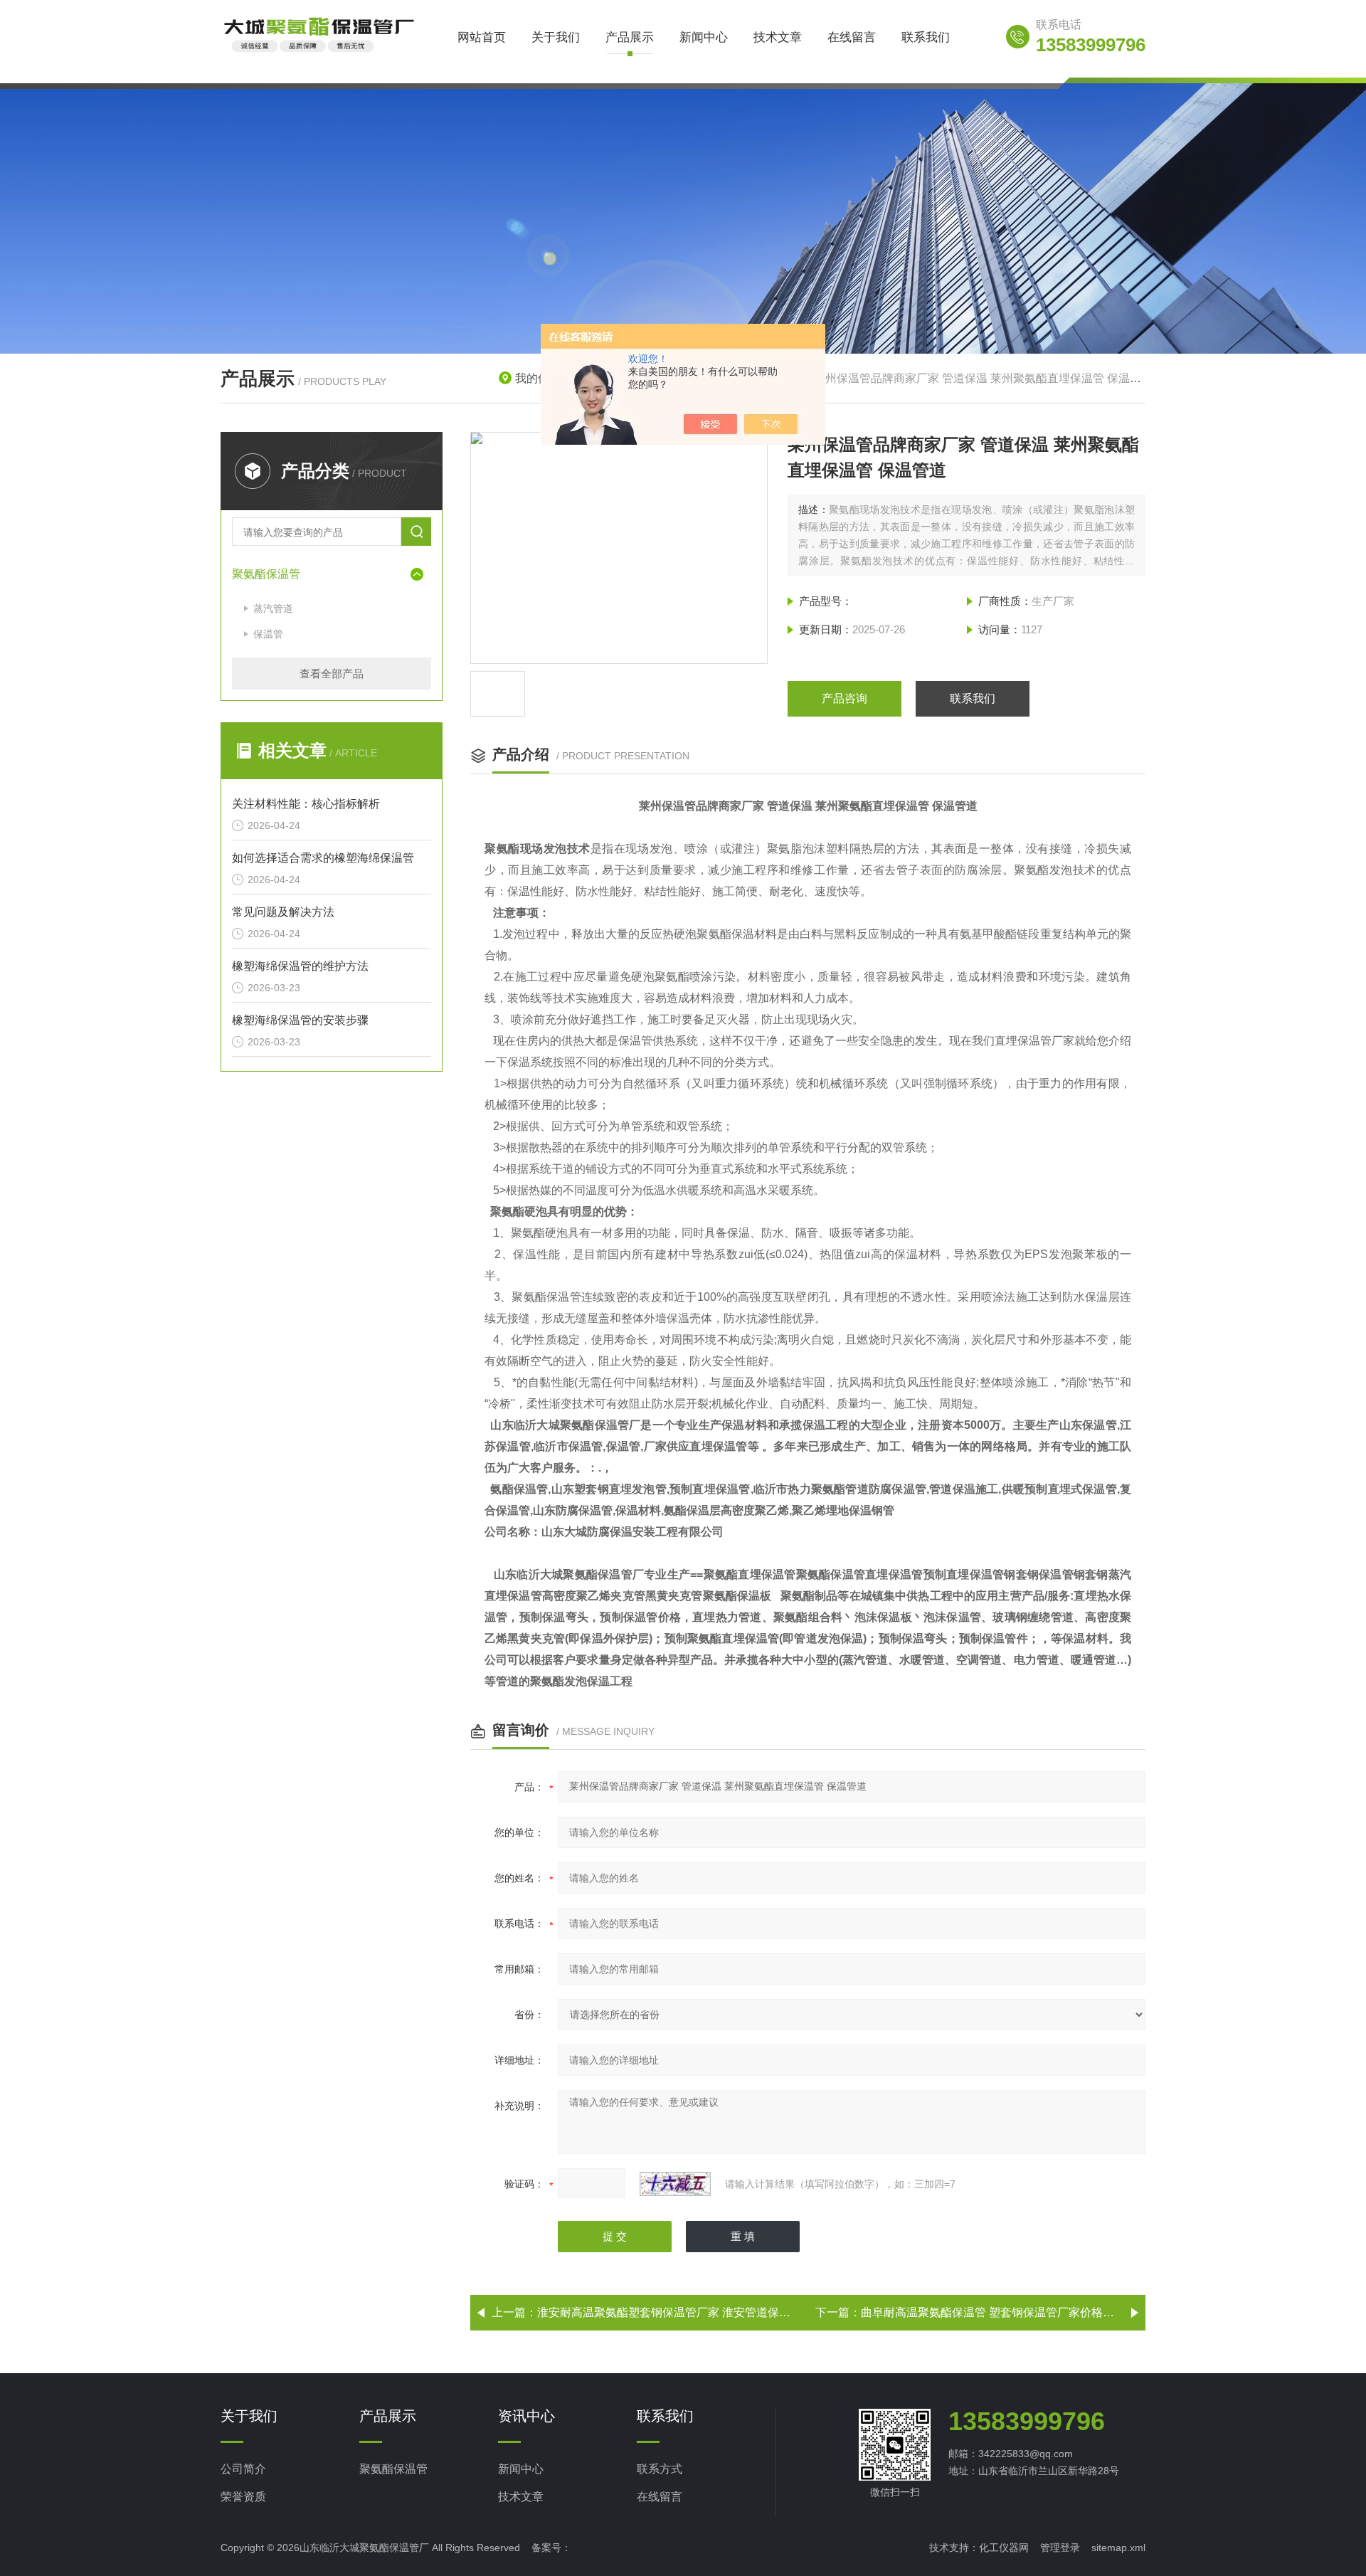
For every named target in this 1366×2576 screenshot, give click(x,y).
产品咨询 (845, 698)
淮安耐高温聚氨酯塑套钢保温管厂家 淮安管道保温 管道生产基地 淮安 (712, 2312)
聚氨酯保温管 (266, 574)
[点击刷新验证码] (675, 2184)
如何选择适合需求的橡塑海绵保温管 (323, 858)
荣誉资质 (243, 2497)
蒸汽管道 (273, 608)
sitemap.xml (1118, 2548)
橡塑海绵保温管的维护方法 (300, 966)
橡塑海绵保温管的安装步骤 (300, 1020)
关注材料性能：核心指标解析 (306, 804)
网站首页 (482, 37)
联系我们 (926, 37)
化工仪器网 (1004, 2548)
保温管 (268, 634)
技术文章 (778, 37)
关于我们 (556, 37)
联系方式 (660, 2469)
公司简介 (243, 2469)
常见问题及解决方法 (283, 912)
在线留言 (852, 37)
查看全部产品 (332, 674)
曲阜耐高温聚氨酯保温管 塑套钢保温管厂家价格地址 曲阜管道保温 (1029, 2312)
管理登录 (1060, 2548)
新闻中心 (704, 37)
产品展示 (630, 37)
